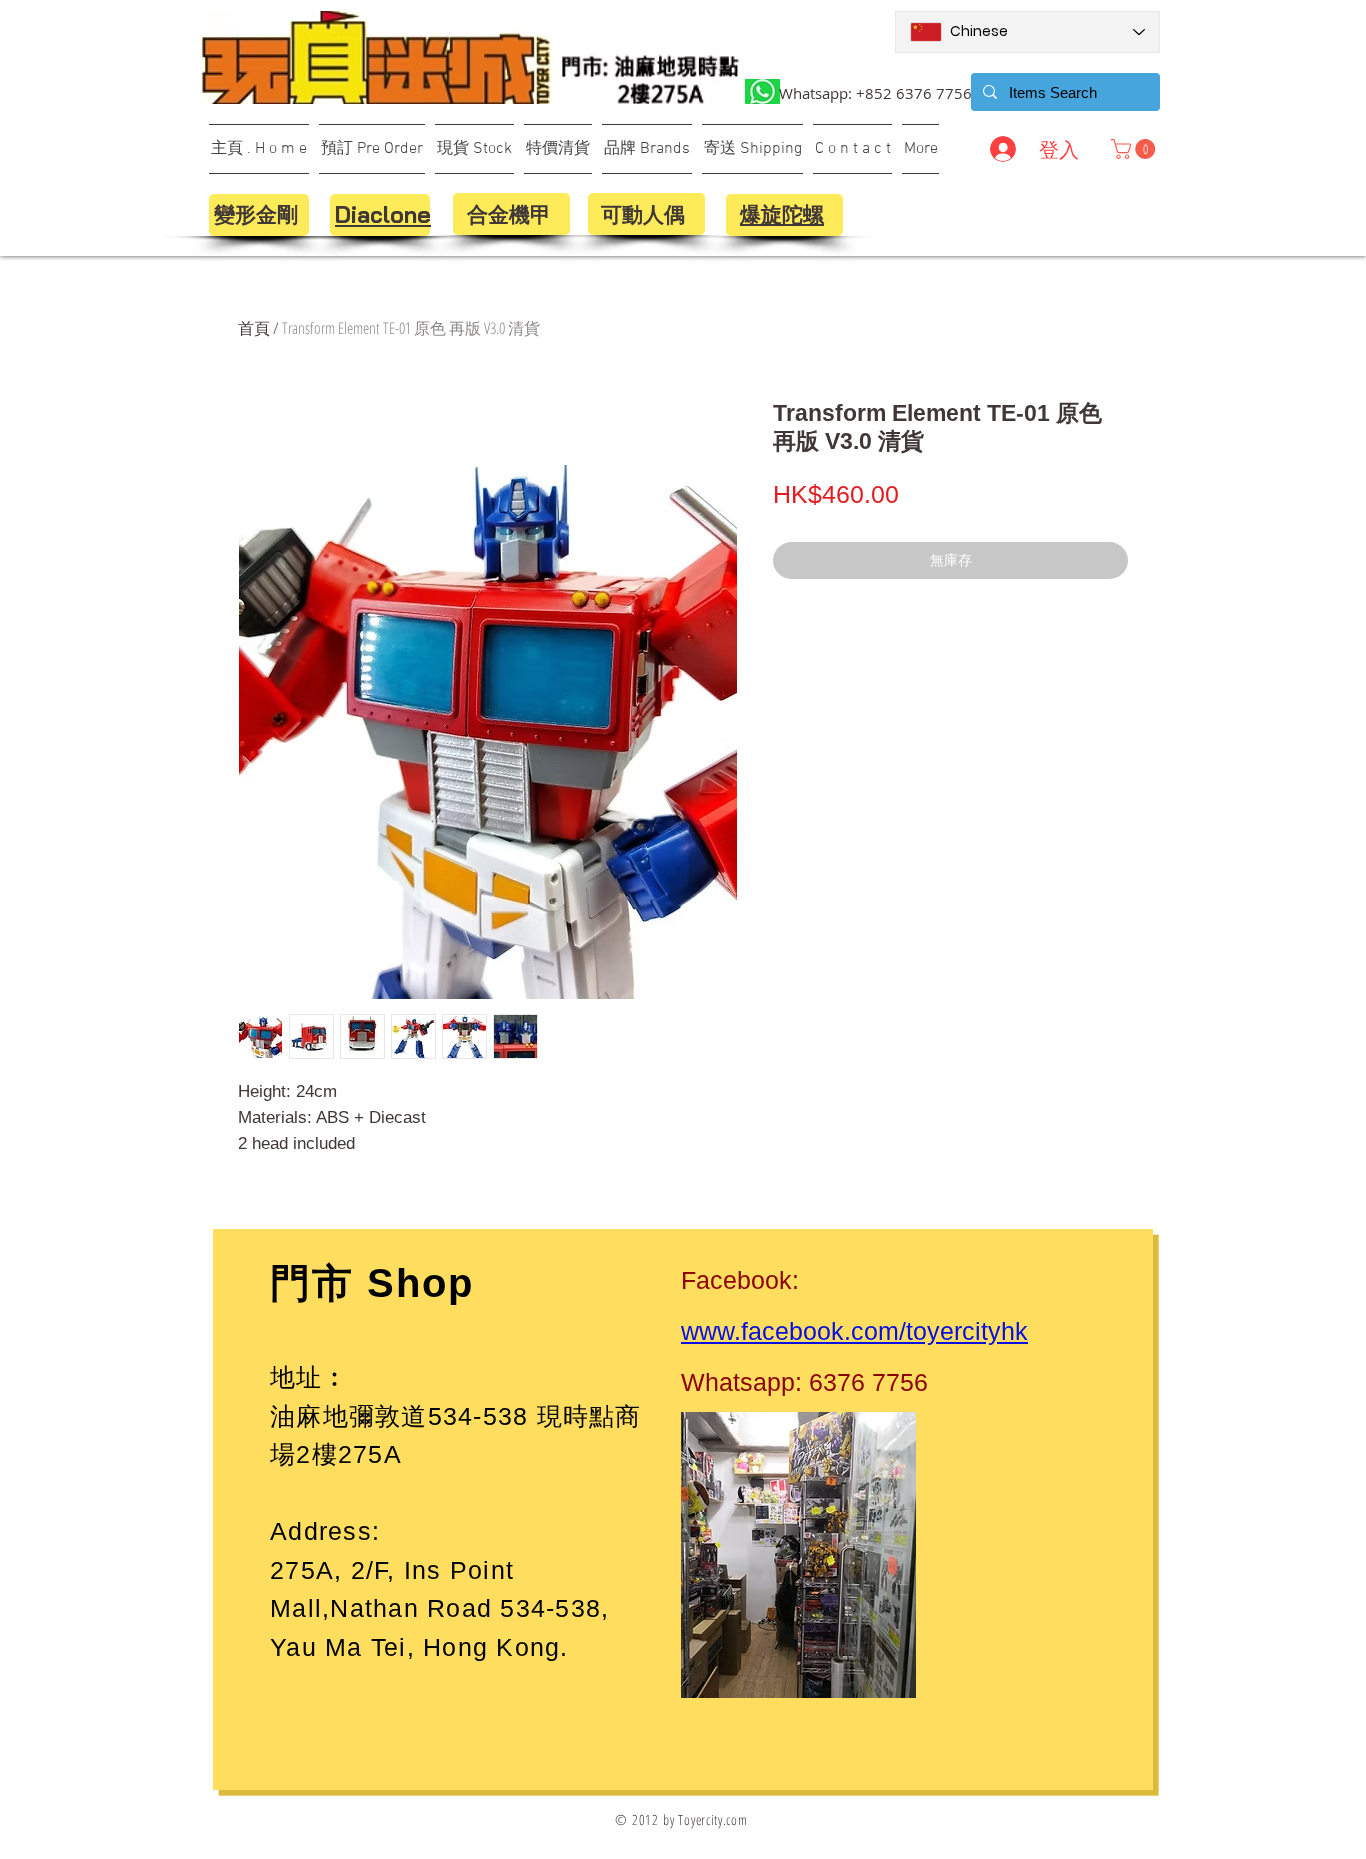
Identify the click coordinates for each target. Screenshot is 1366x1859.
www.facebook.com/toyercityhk (854, 1331)
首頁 (254, 328)
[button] (1135, 149)
